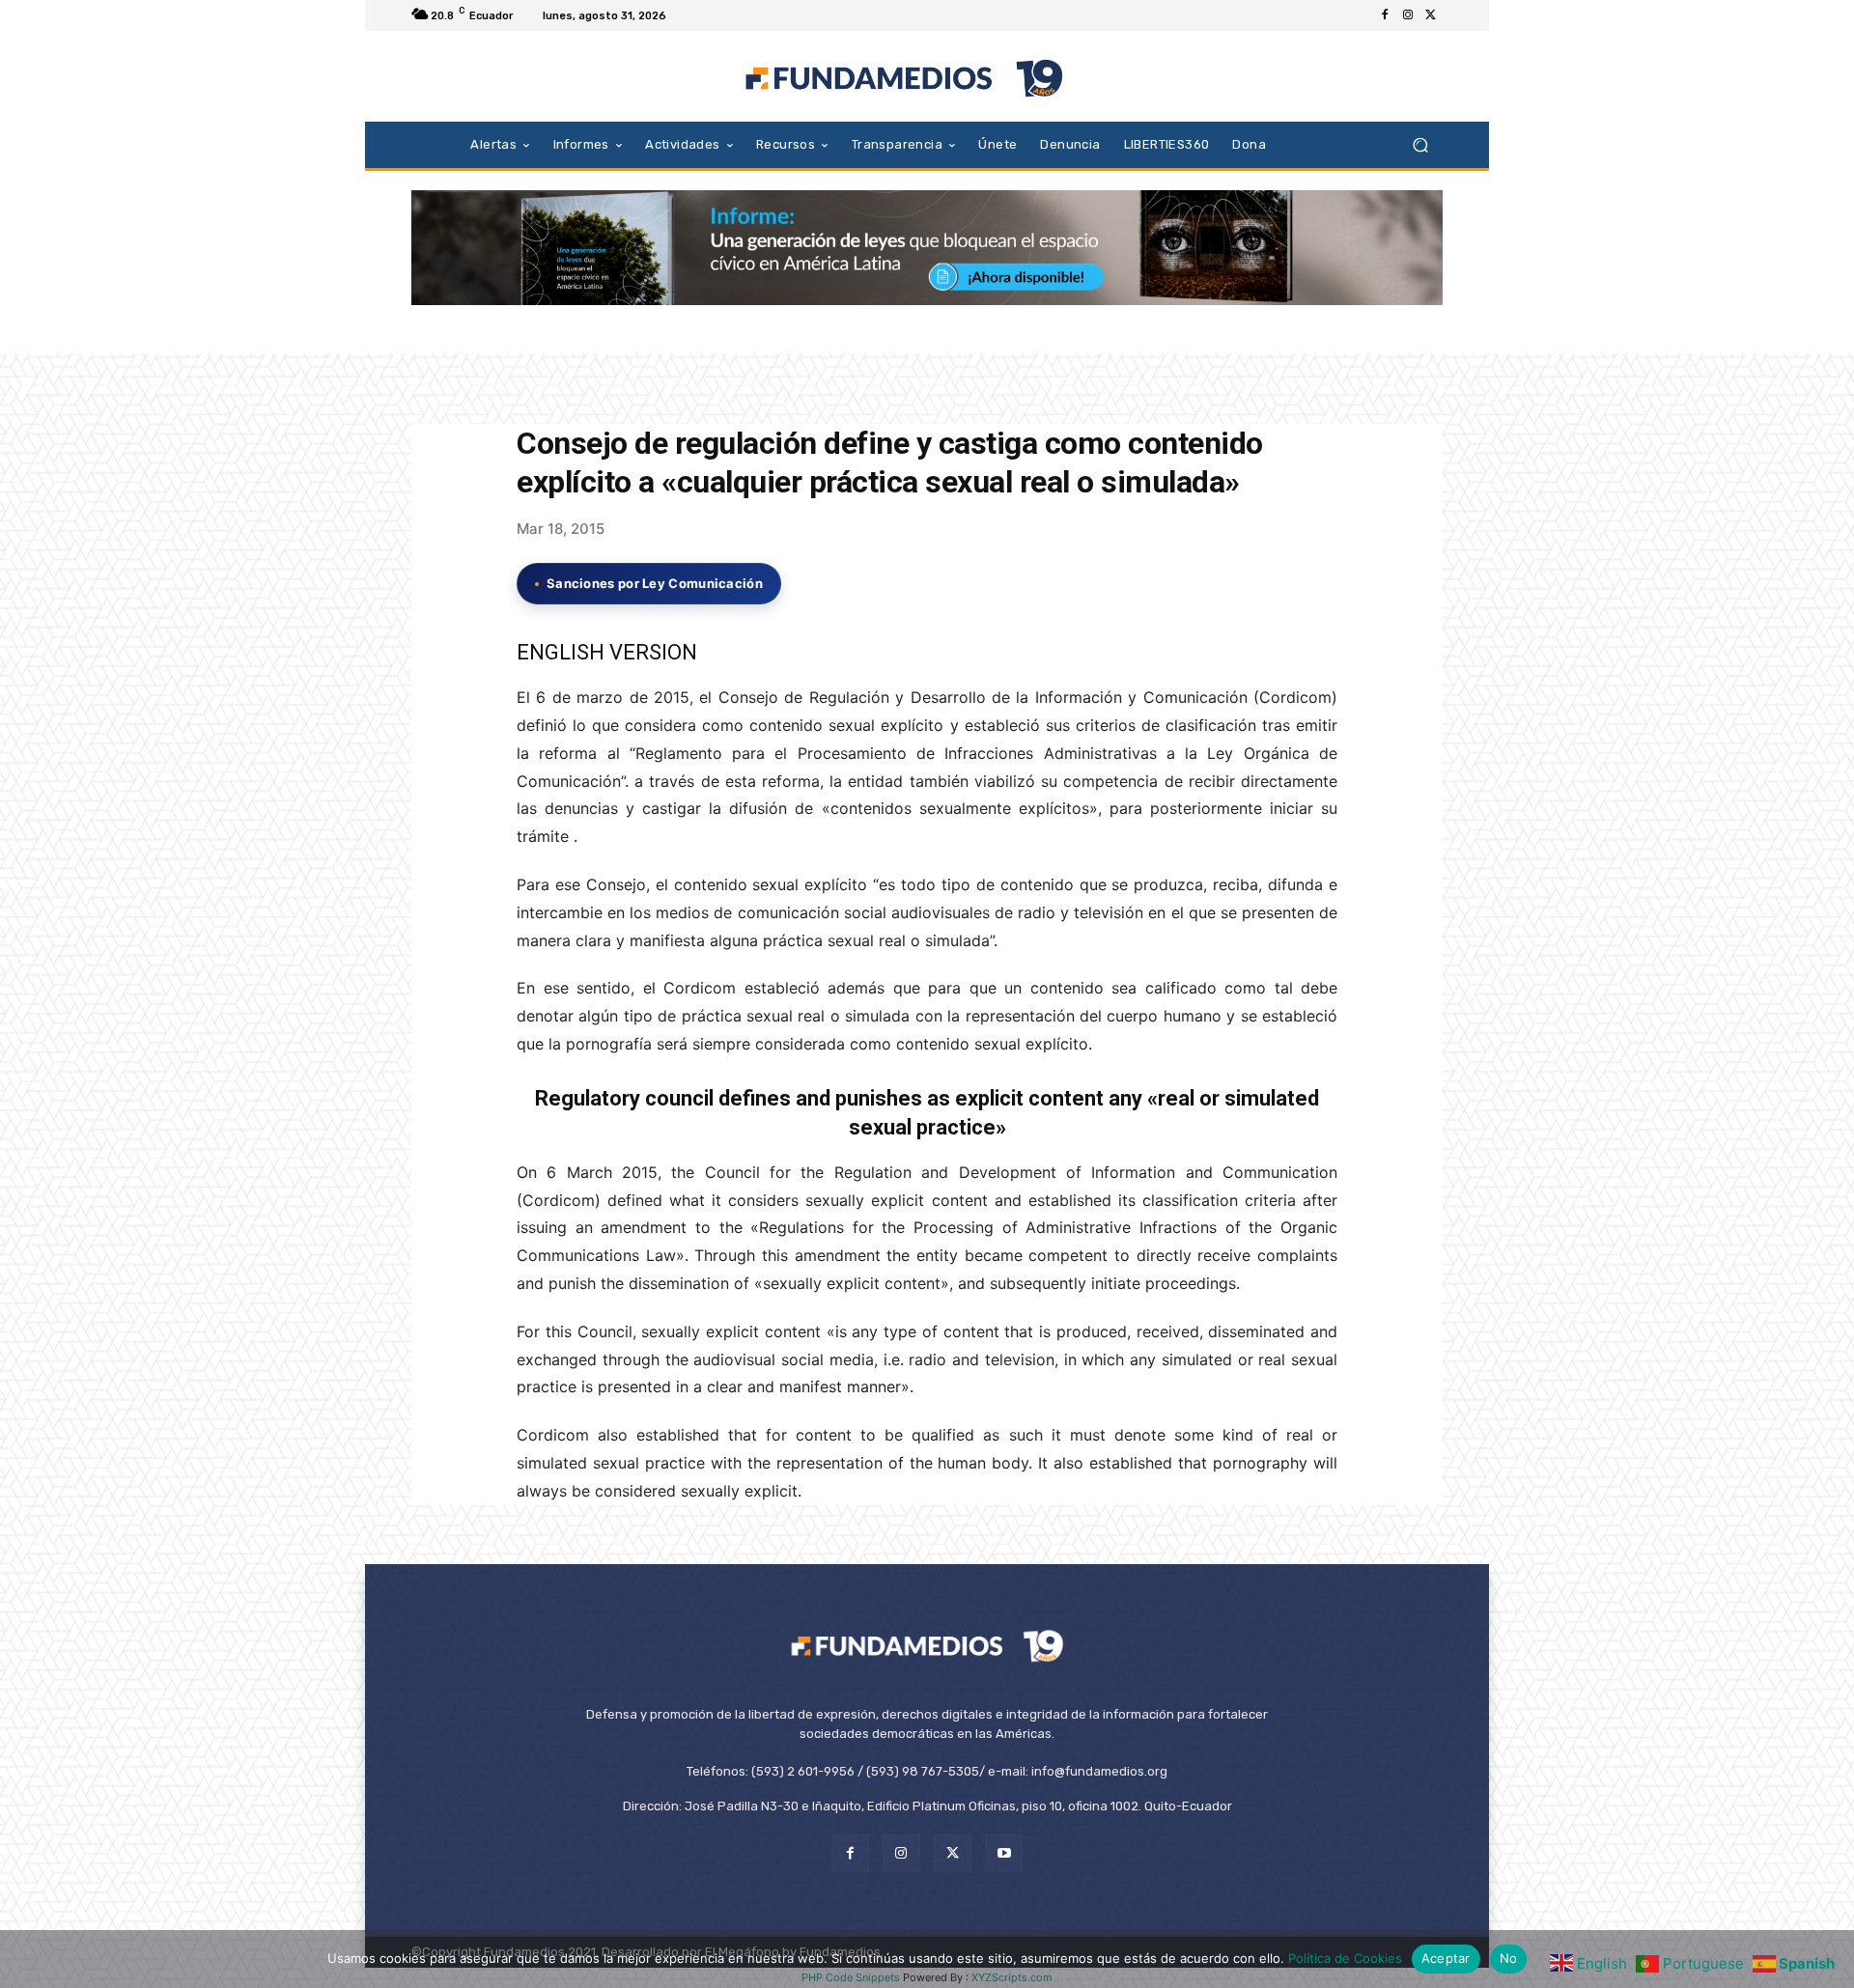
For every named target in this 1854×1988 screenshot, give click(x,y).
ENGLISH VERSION (607, 652)
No (1509, 1958)
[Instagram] (1408, 15)
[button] (1420, 144)
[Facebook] (1385, 15)
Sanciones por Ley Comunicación (655, 583)
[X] (1431, 15)
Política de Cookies (1345, 1958)
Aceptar (1446, 1958)
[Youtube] (1004, 1853)
